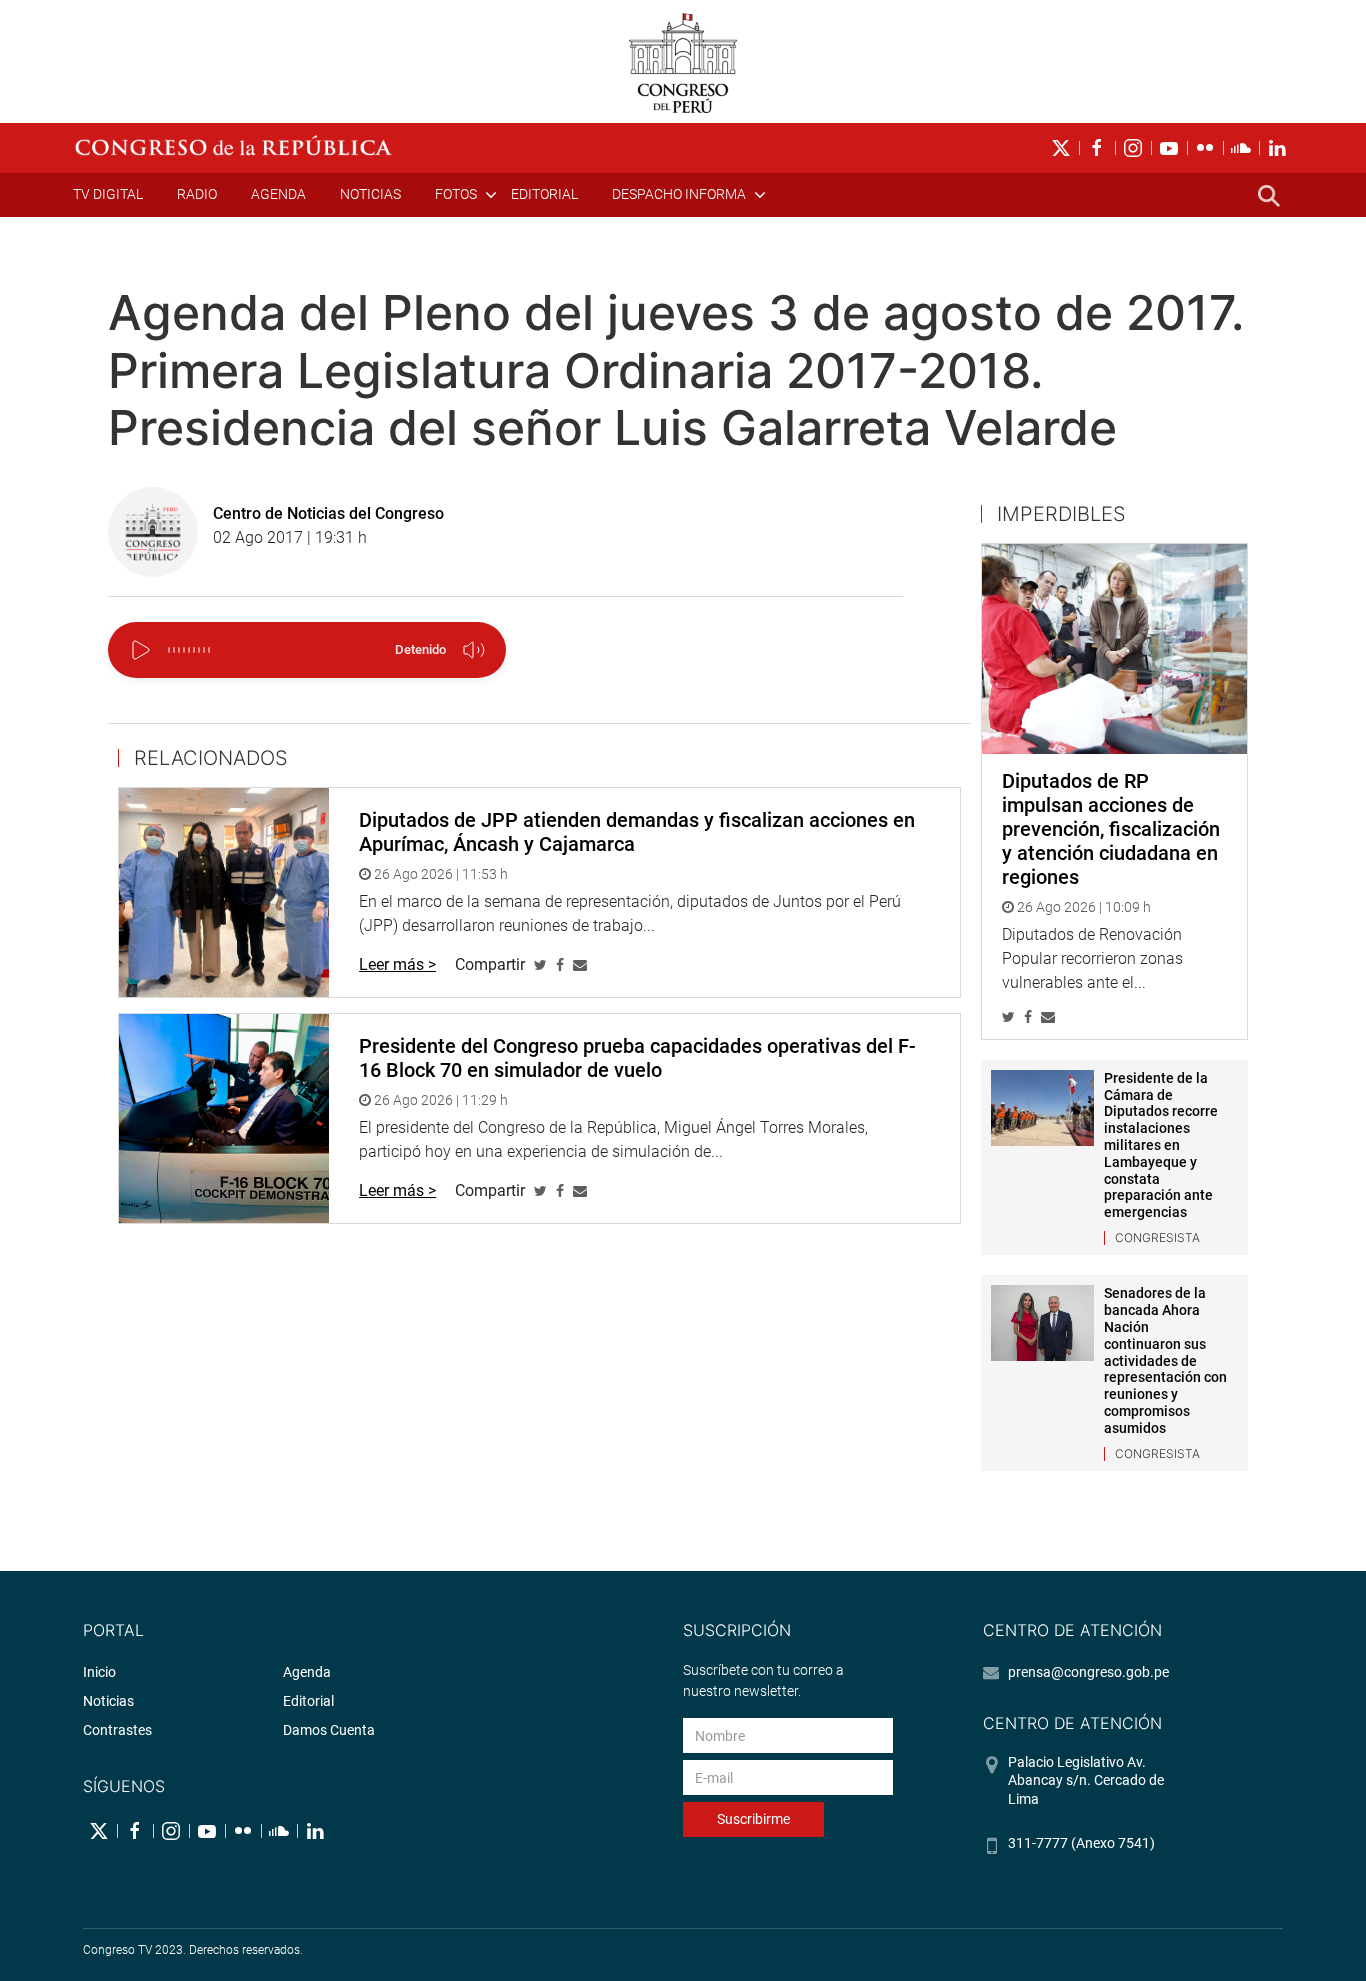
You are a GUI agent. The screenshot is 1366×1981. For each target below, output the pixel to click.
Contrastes (117, 1730)
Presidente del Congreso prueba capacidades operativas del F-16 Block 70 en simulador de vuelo (637, 1058)
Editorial (544, 194)
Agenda (278, 194)
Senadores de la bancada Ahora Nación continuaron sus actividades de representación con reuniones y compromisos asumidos (1165, 1360)
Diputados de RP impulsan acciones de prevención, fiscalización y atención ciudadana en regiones (1111, 829)
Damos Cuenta (329, 1730)
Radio (197, 194)
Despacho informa (679, 194)
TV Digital (108, 194)
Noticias (370, 194)
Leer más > (397, 964)
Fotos (456, 194)
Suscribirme (753, 1819)
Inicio (99, 1672)
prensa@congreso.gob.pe (1088, 1672)
